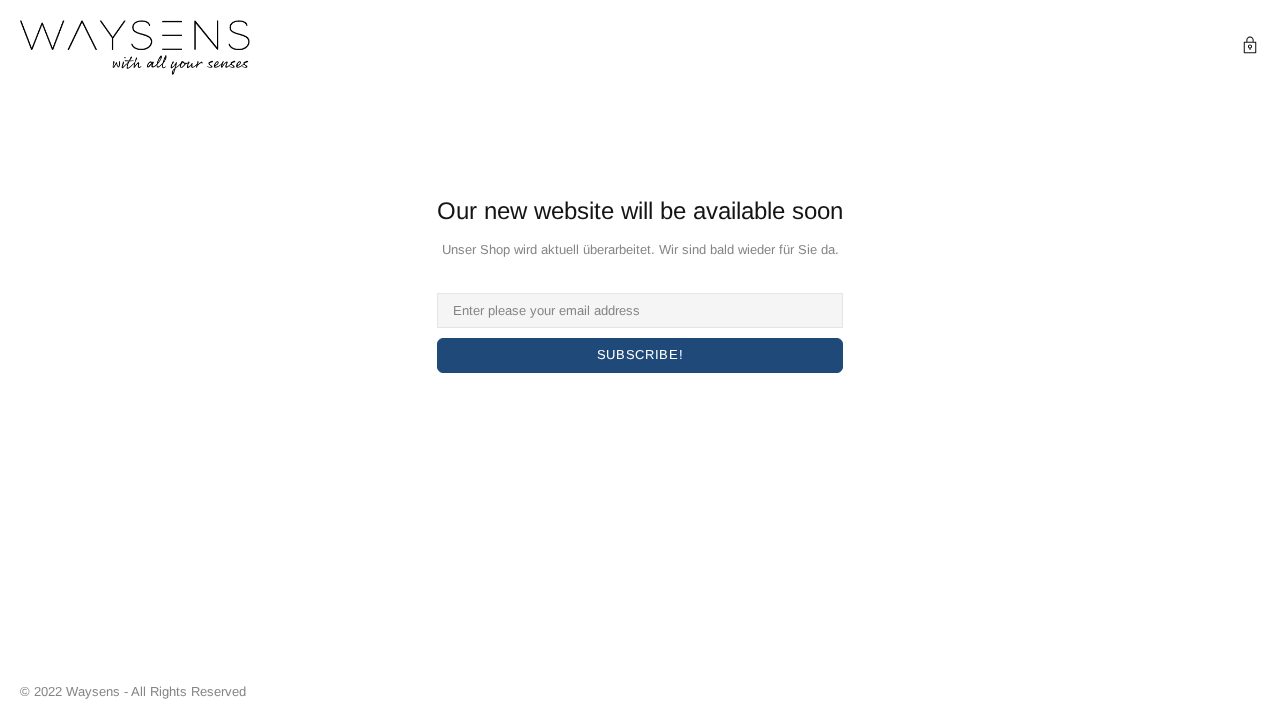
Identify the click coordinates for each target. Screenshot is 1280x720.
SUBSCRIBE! (640, 354)
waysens (135, 47)
